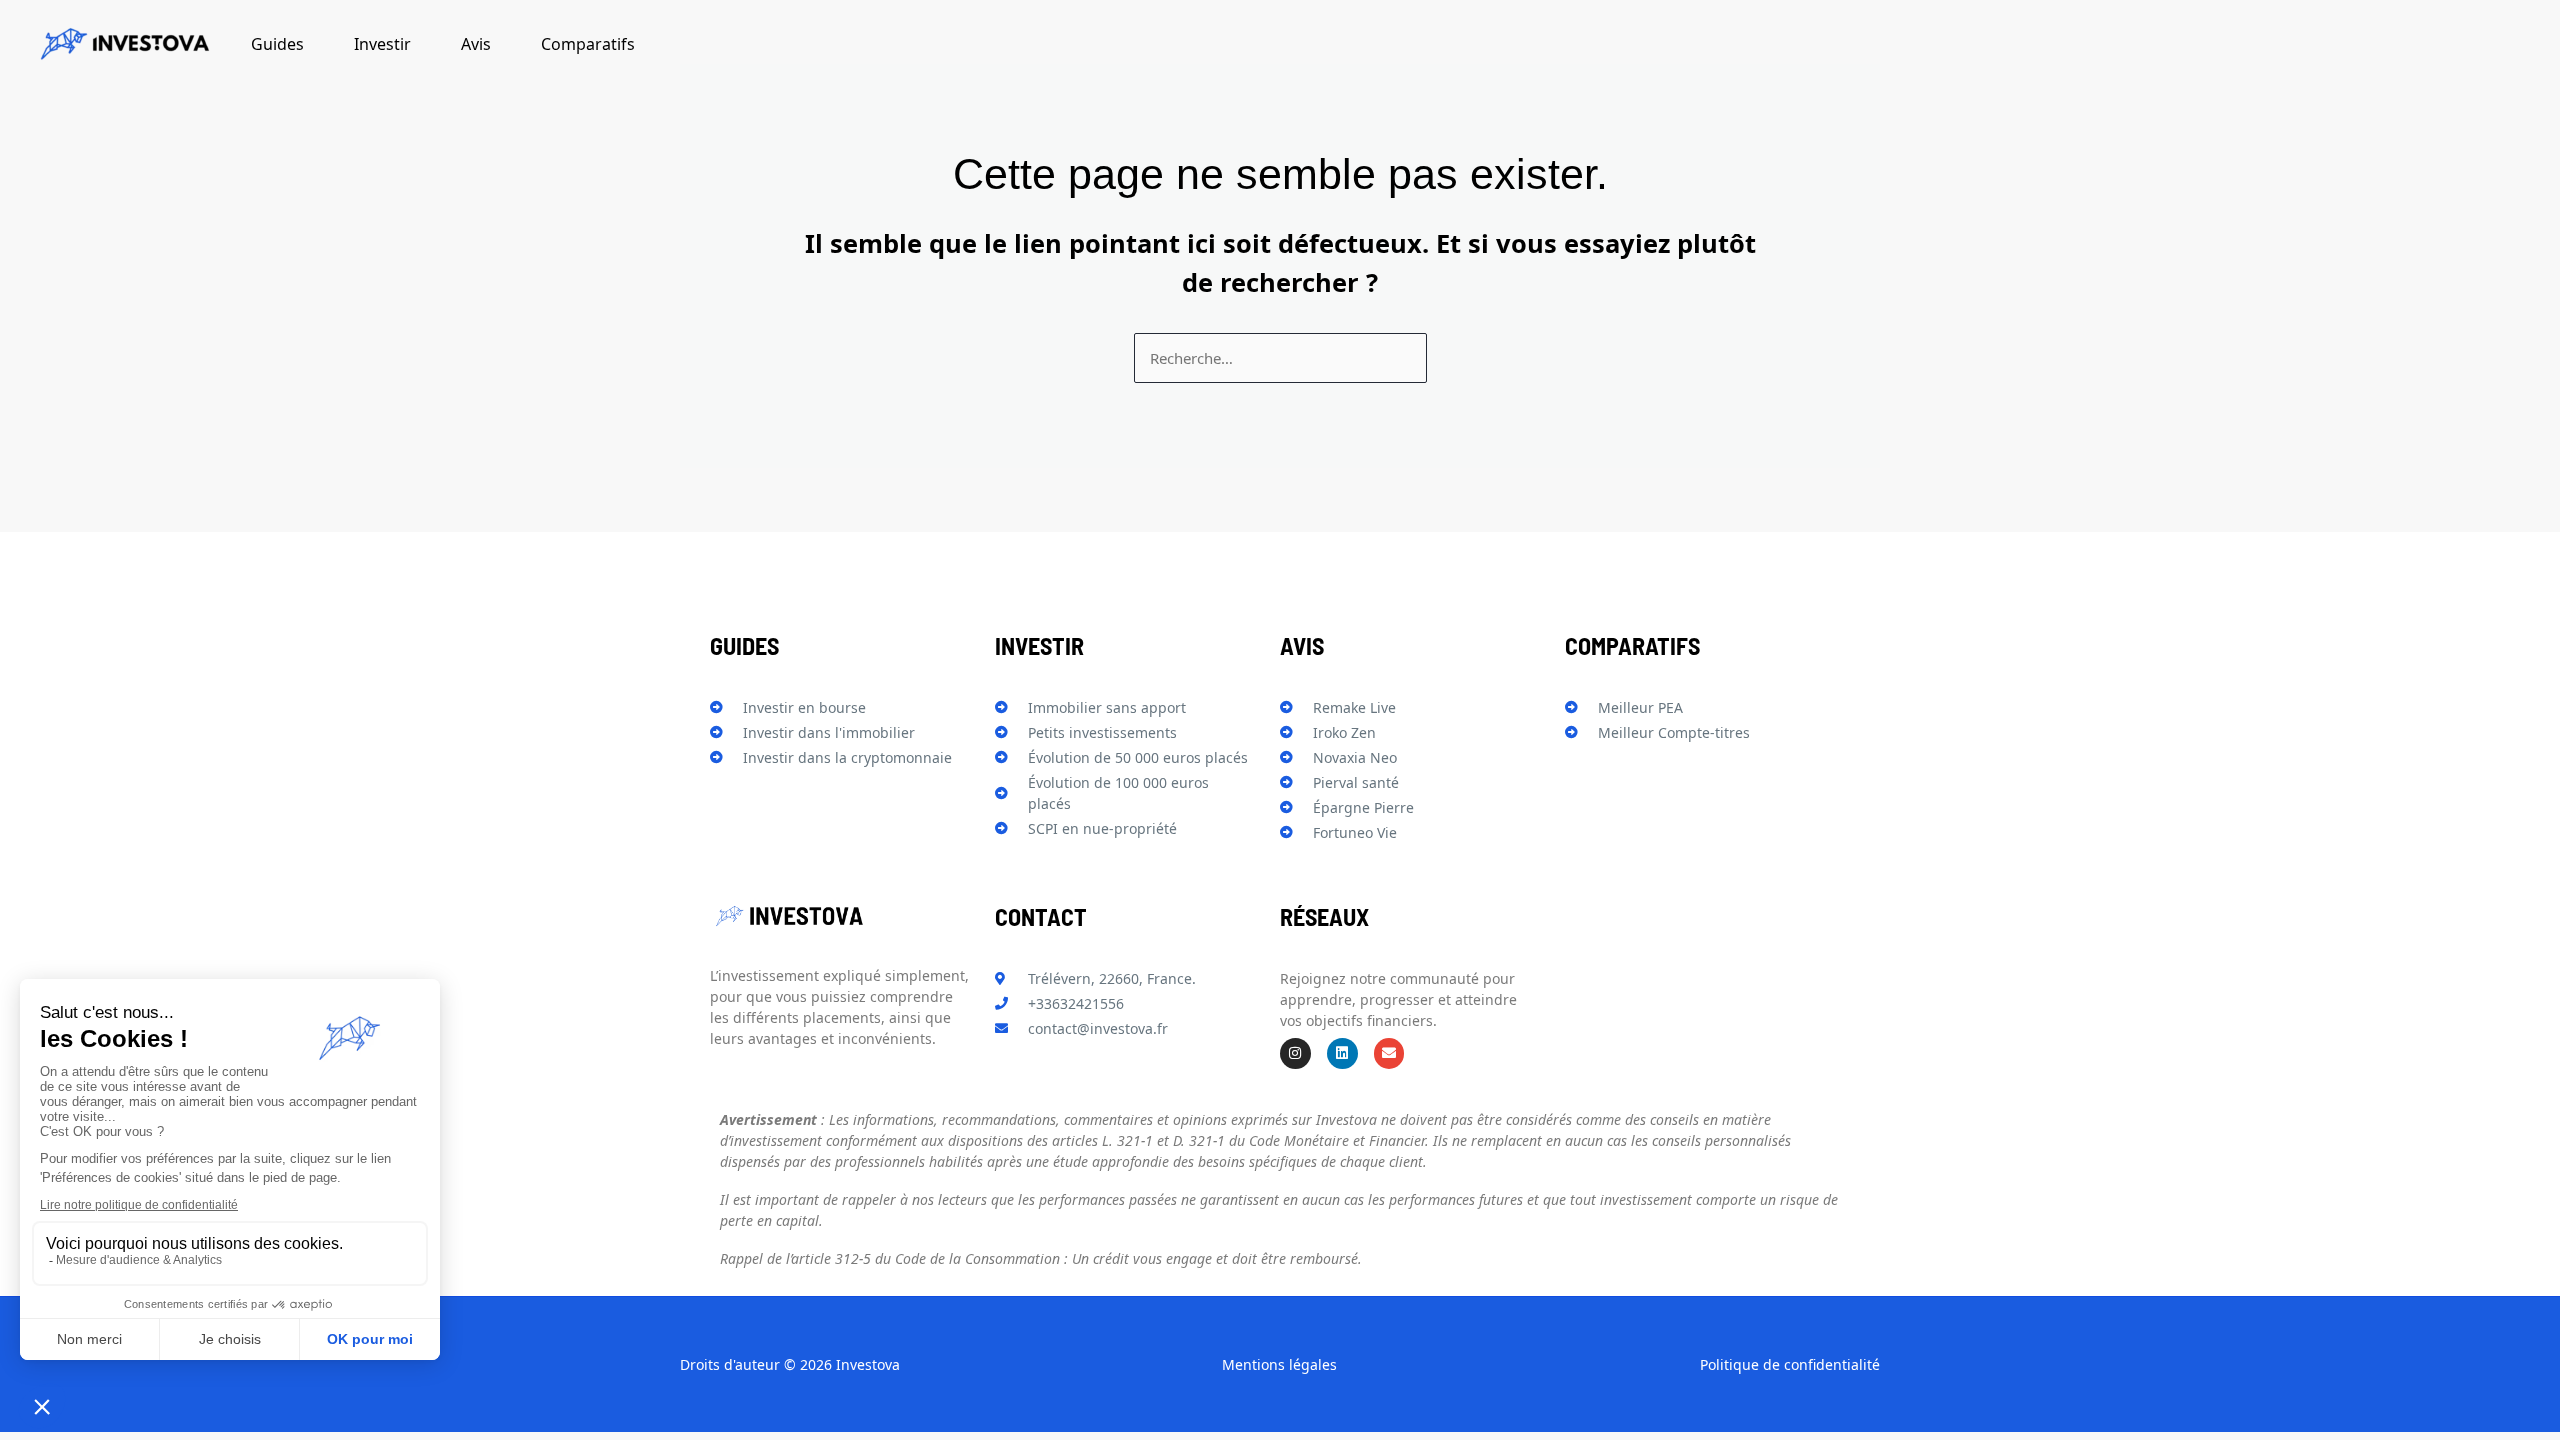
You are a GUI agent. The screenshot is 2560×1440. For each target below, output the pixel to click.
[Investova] (125, 46)
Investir (382, 44)
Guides (277, 44)
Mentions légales (1279, 1364)
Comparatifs (588, 44)
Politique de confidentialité (1790, 1364)
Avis (476, 44)
